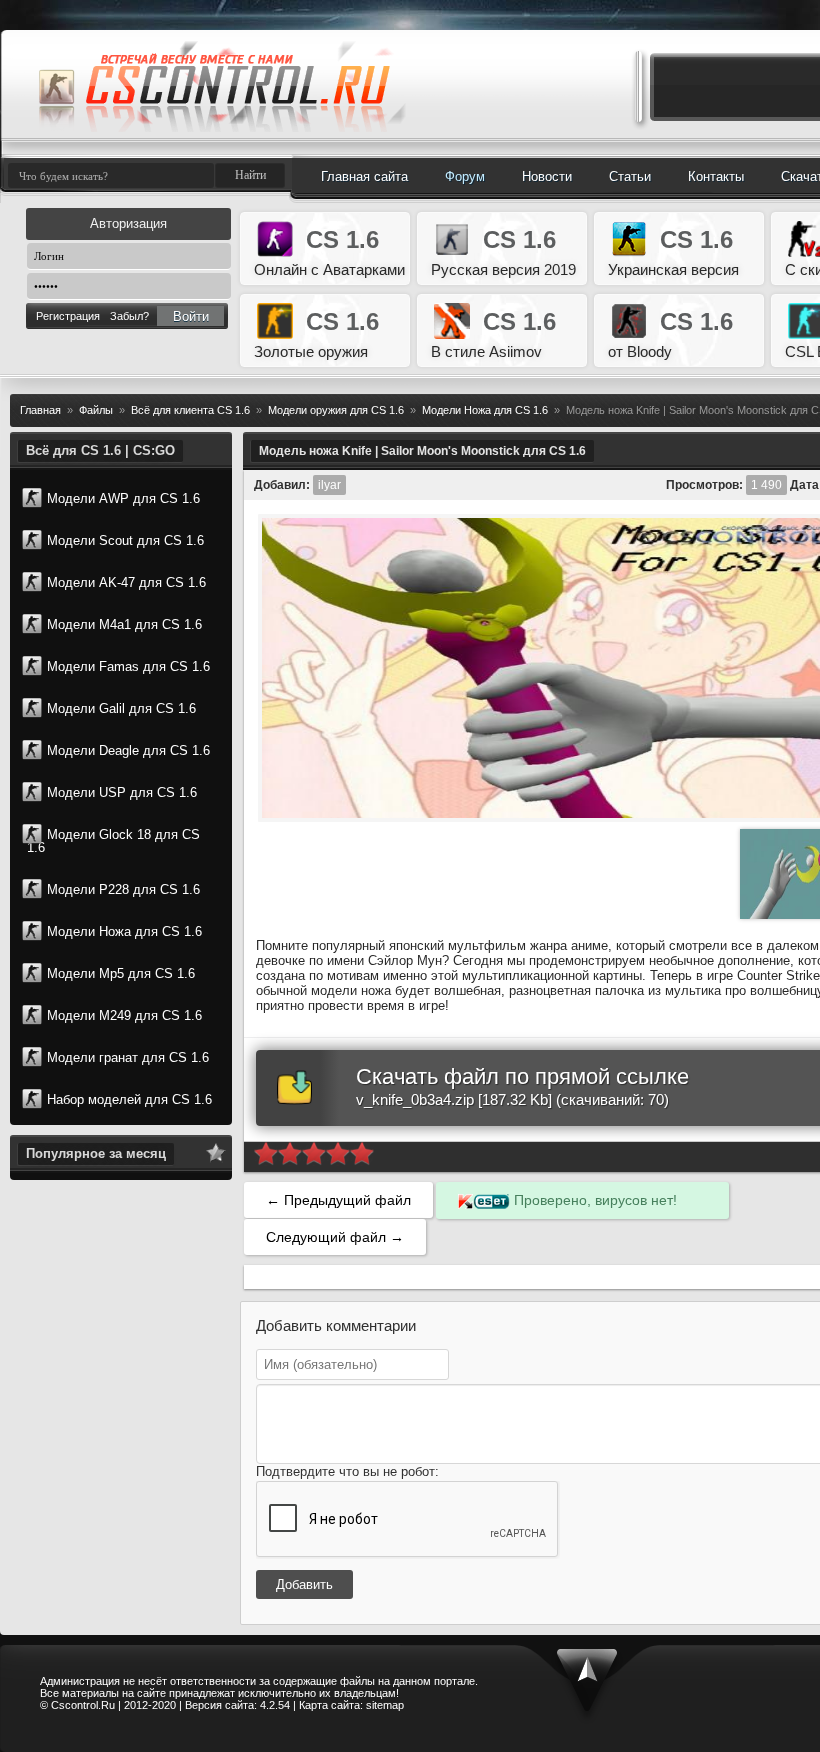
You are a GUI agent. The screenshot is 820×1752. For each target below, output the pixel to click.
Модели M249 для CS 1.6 (124, 1015)
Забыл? (129, 316)
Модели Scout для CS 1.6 (125, 540)
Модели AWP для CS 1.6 (123, 498)
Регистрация (68, 316)
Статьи (630, 176)
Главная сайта (364, 176)
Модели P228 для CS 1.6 (123, 889)
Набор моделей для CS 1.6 (129, 1099)
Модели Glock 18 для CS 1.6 (113, 841)
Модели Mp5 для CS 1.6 (121, 973)
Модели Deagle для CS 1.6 (128, 750)
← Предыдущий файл (338, 1200)
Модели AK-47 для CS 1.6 (126, 582)
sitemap (385, 1705)
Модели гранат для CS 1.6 (128, 1057)
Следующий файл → (335, 1237)
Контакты (716, 176)
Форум (465, 176)
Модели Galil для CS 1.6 (121, 708)
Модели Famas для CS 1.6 (128, 666)
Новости (547, 176)
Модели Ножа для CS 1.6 (124, 931)
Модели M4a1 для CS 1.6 (124, 624)
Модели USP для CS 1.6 (122, 792)
